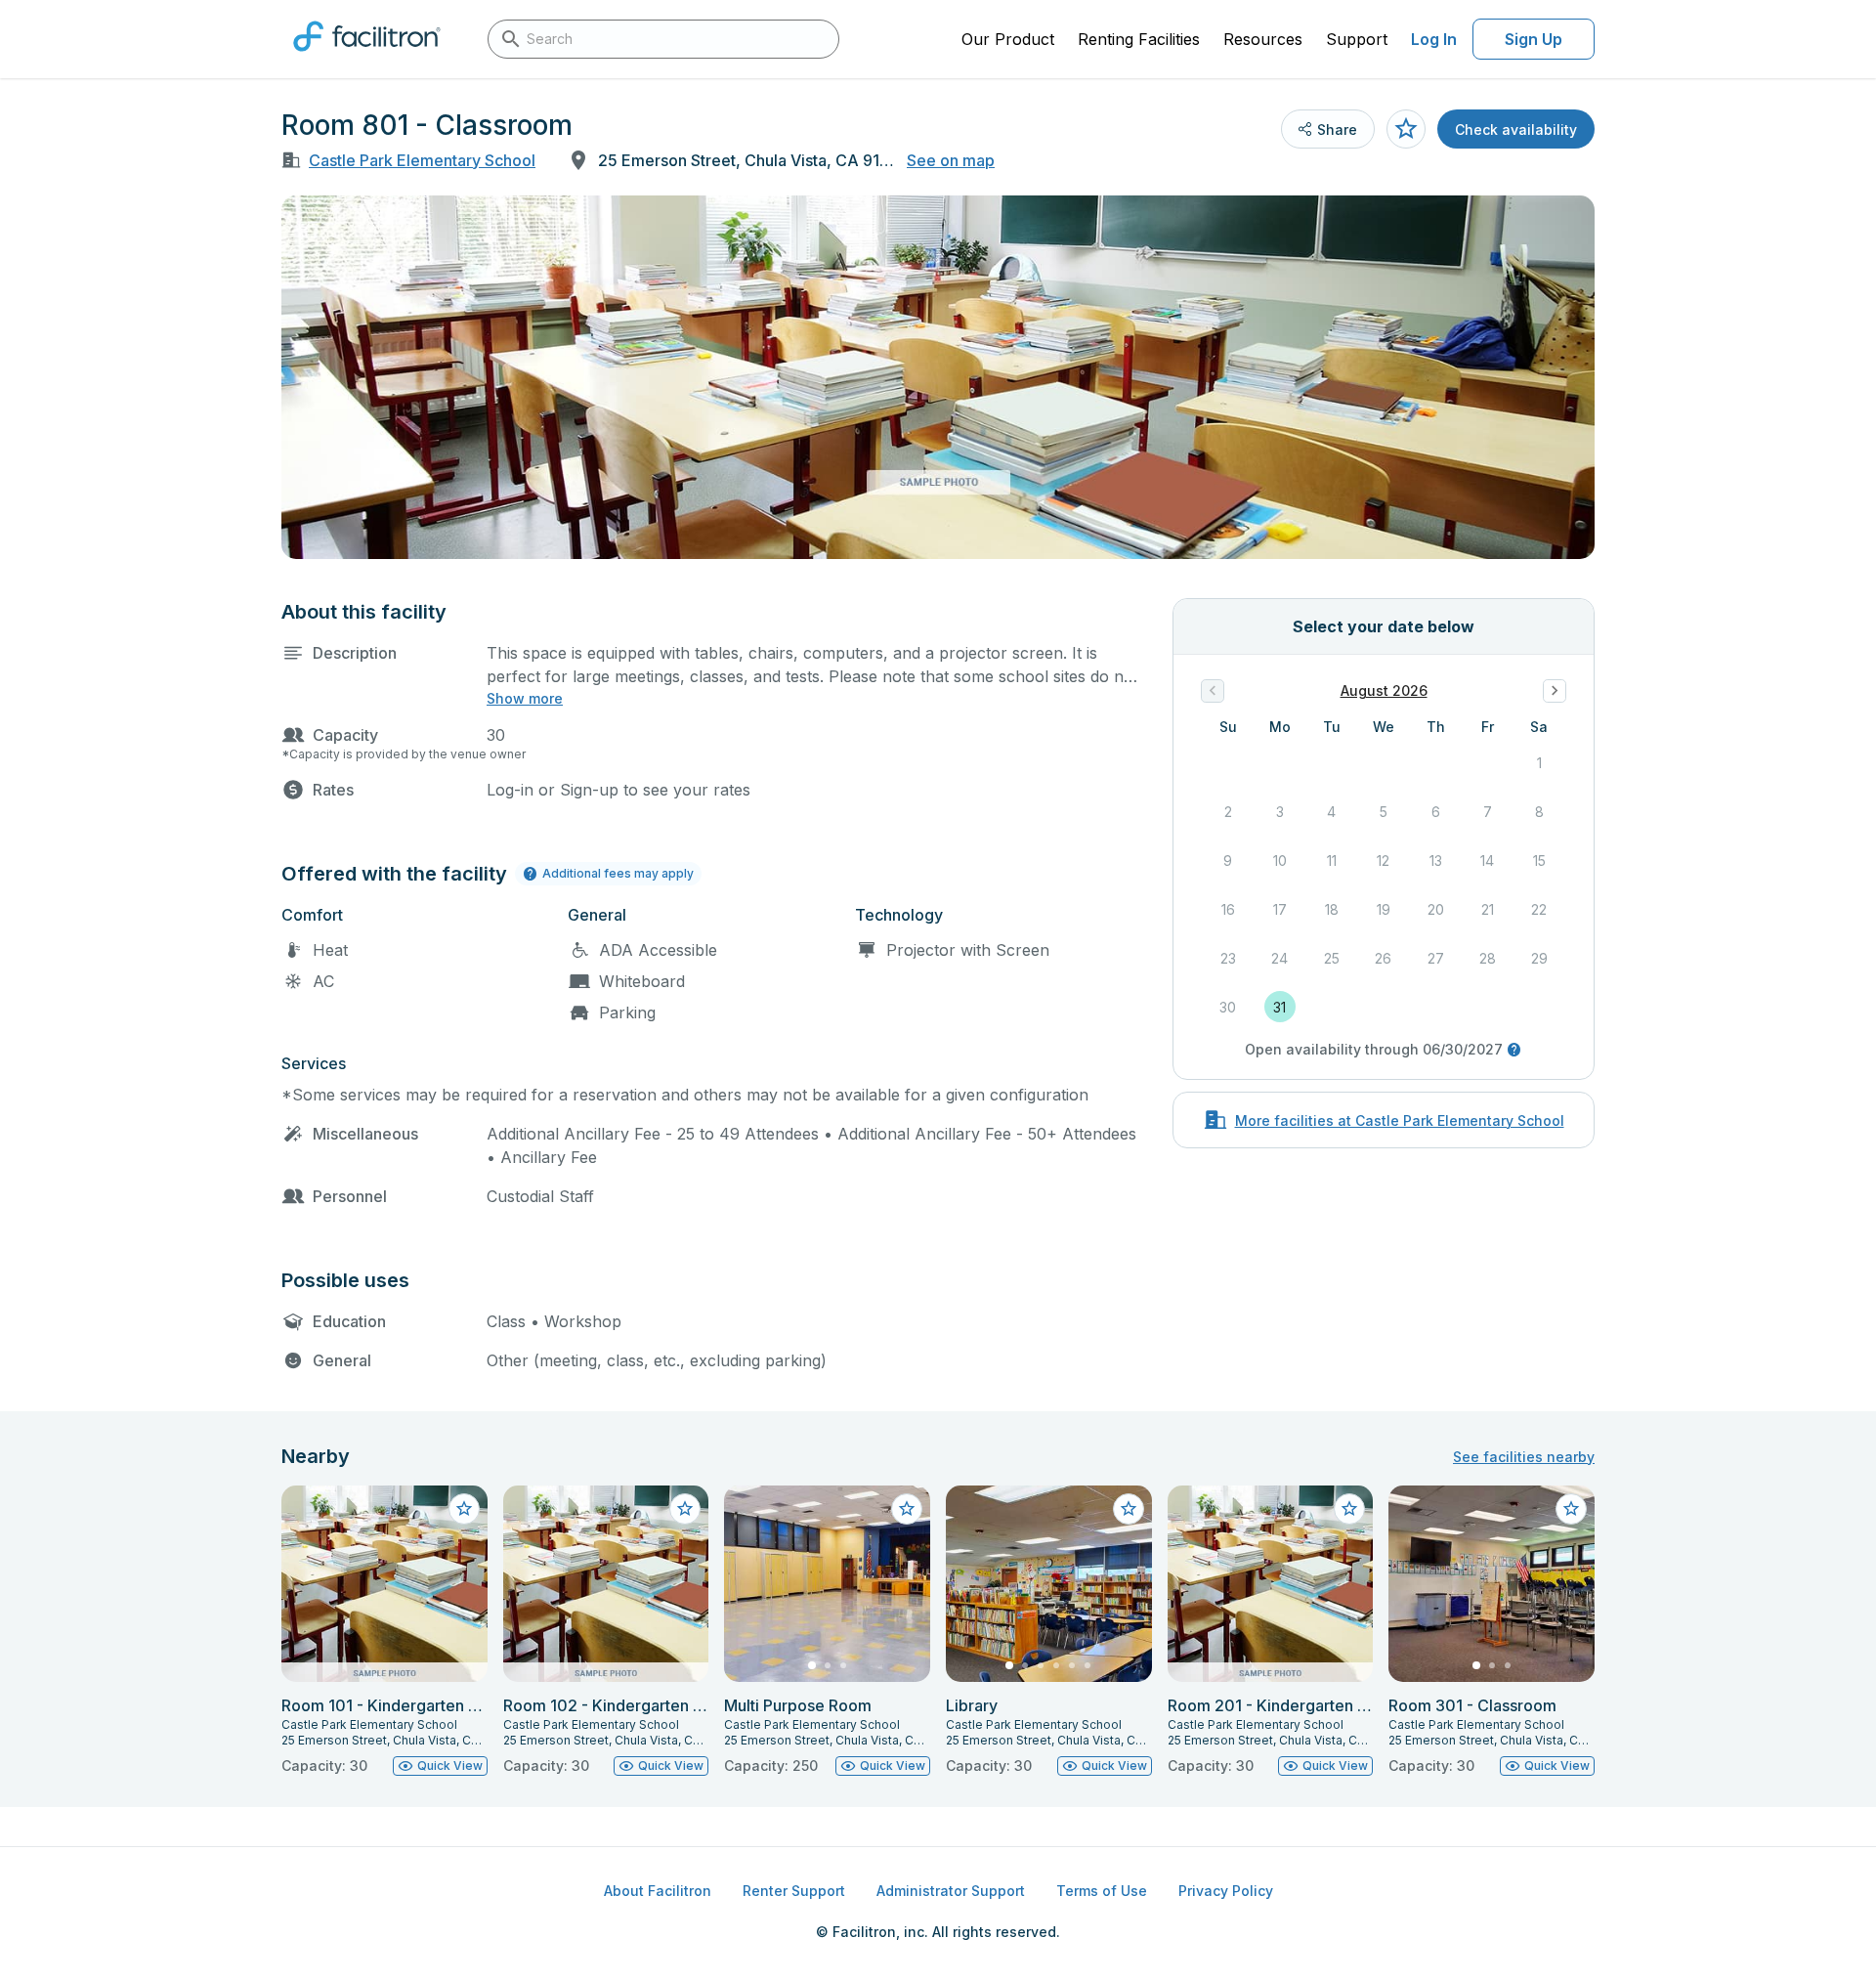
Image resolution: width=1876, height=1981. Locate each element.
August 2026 (1384, 690)
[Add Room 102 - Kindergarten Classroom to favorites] (685, 1509)
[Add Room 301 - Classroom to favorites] (1571, 1509)
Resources (1263, 39)
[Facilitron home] (367, 58)
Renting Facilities (1139, 39)
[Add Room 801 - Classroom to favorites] (1406, 129)
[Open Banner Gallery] (938, 377)
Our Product (1008, 39)
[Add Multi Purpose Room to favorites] (907, 1509)
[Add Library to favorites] (1129, 1509)
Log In (1434, 39)
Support (1357, 39)
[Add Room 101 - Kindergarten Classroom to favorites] (464, 1509)
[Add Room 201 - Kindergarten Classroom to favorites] (1349, 1509)
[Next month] (1555, 691)
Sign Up (1534, 39)
